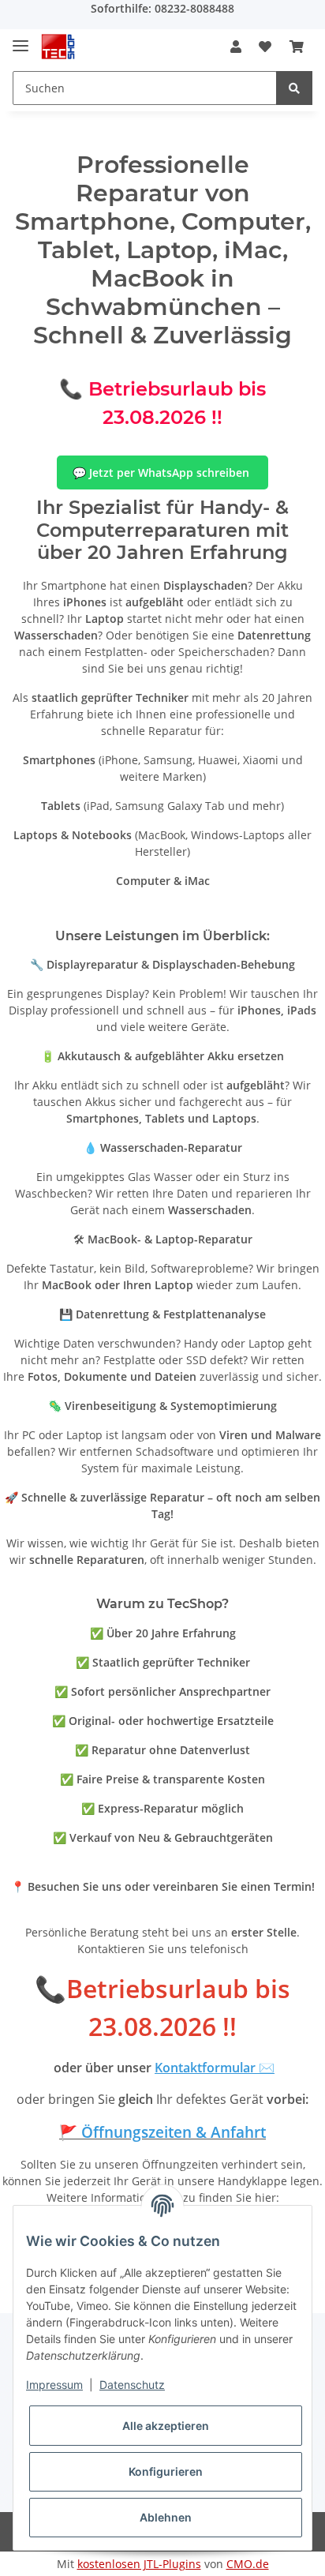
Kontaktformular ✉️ (215, 2068)
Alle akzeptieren (166, 2426)
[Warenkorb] (297, 47)
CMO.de (248, 2564)
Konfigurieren (166, 2471)
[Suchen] (294, 88)
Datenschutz (132, 2385)
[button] (236, 47)
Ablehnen (166, 2517)
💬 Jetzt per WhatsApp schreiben (162, 472)
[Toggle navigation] (21, 39)
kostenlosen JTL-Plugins (139, 2564)
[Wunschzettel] (265, 47)
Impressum (54, 2385)
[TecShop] (58, 47)
